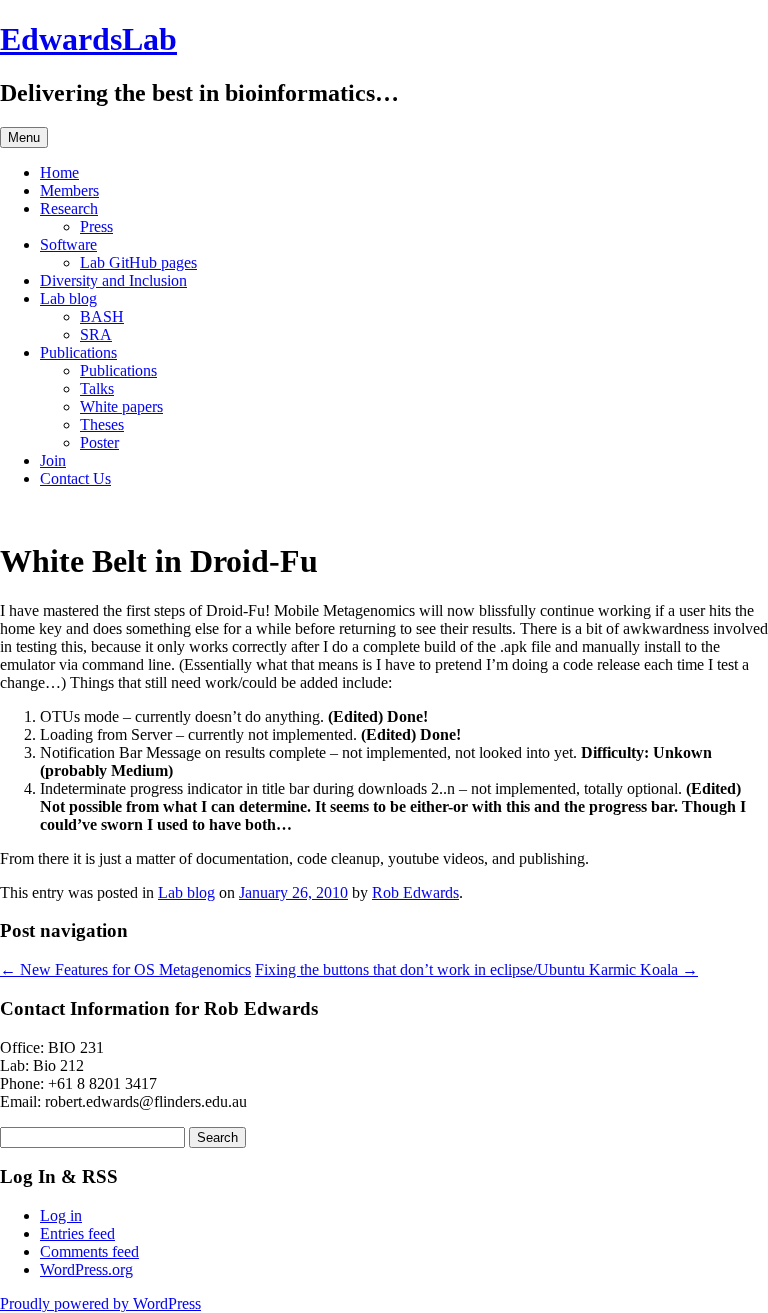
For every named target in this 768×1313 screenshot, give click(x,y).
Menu (24, 137)
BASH (102, 316)
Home (59, 172)
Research (69, 208)
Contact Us (75, 478)
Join (53, 460)
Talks (97, 388)
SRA (96, 334)
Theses (102, 424)
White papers (121, 406)
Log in (61, 1215)
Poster (99, 442)
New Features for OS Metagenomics (125, 969)
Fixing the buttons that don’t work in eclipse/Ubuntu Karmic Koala (476, 969)
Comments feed (89, 1251)
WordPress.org (86, 1269)
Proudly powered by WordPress (100, 1303)
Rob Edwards (415, 892)
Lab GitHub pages (138, 262)
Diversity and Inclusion (113, 280)
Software (68, 244)
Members (69, 190)
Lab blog (68, 298)
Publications (78, 352)
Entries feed (77, 1233)
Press (96, 226)
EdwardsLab (88, 39)
